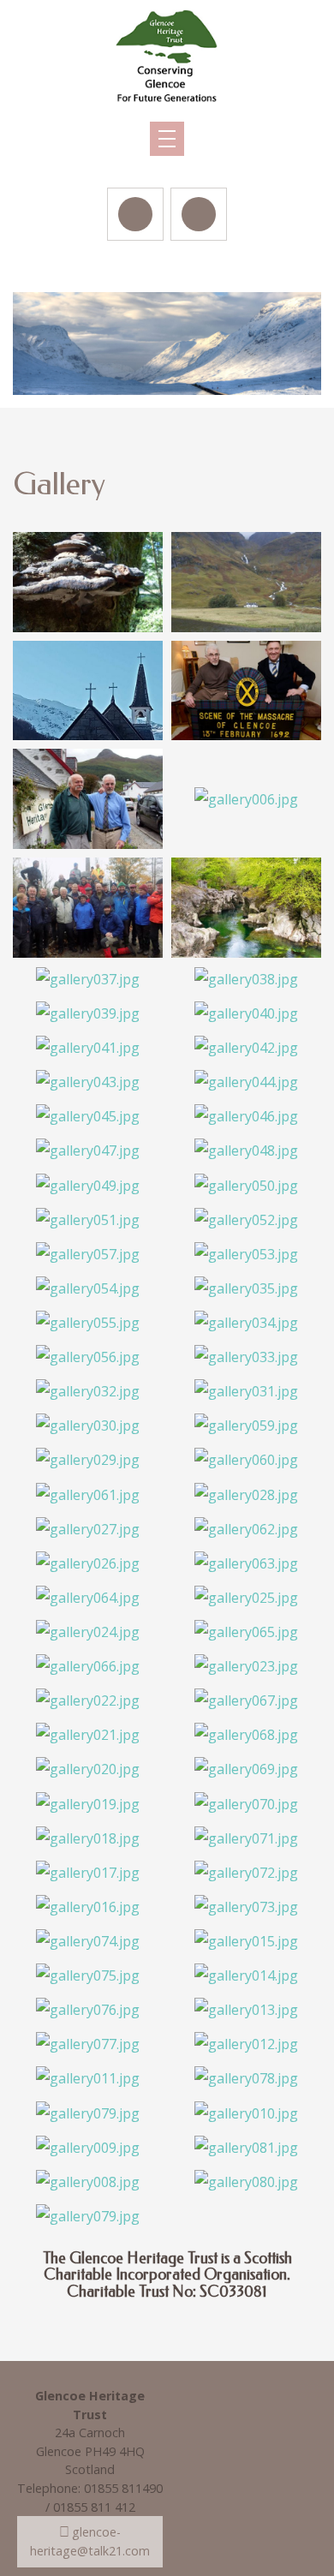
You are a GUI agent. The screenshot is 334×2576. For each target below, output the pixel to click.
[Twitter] (199, 214)
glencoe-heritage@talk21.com (90, 2541)
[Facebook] (135, 214)
